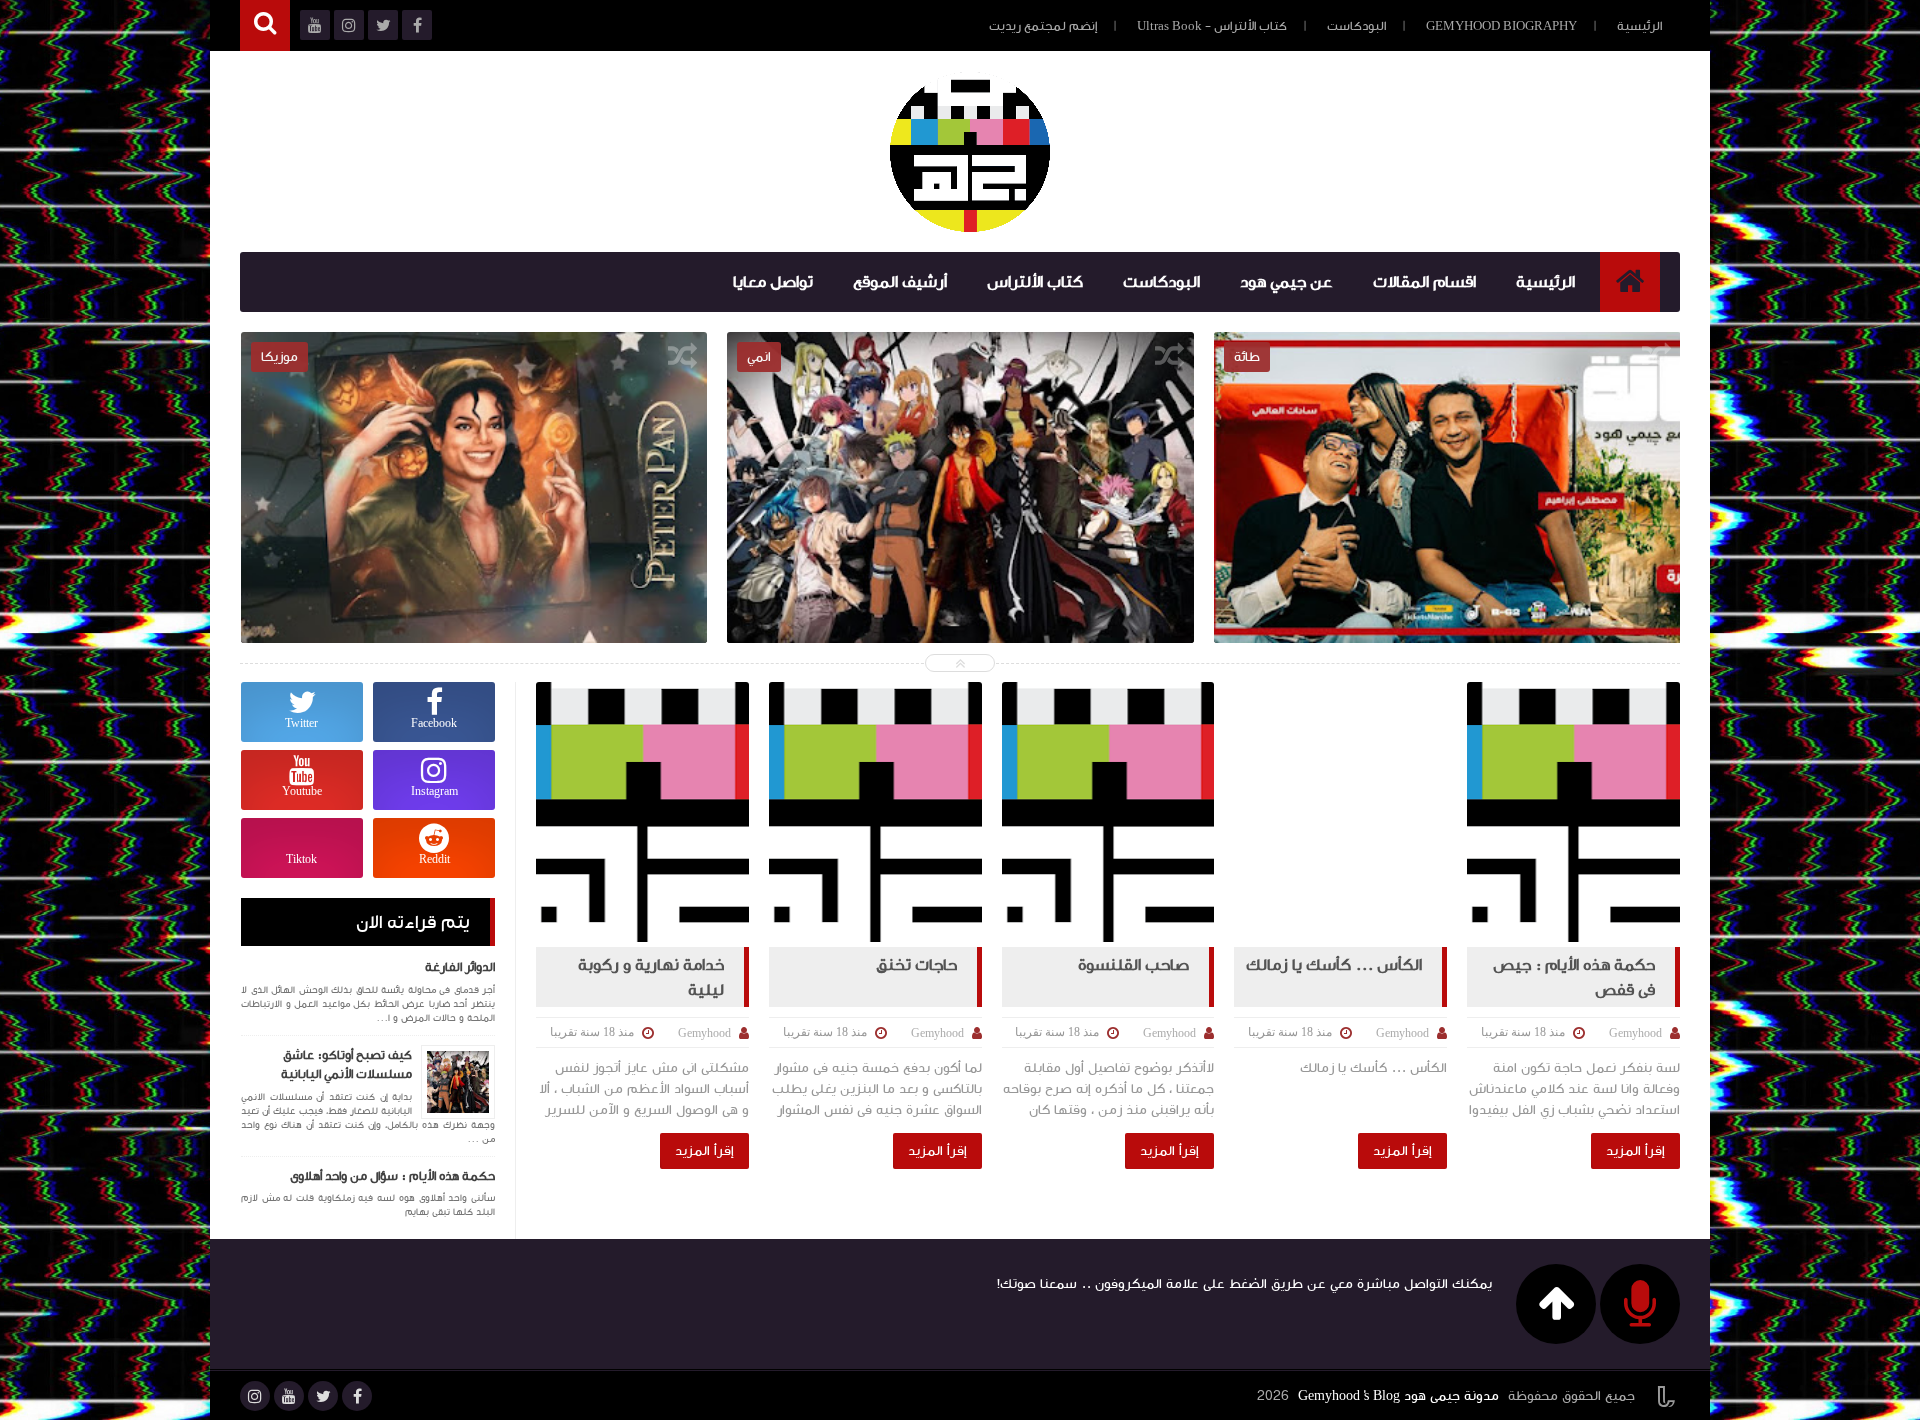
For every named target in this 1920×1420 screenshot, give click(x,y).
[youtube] (289, 1396)
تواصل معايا (773, 282)
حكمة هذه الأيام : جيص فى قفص (1574, 977)
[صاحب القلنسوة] (1108, 812)
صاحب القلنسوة (1133, 965)
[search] (265, 25)
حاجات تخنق (916, 965)
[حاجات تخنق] (875, 812)
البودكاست (1356, 26)
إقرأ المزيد (1635, 1151)
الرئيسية (1639, 26)
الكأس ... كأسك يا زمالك (1334, 965)
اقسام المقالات (1424, 282)
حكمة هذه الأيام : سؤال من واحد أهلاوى (392, 1176)
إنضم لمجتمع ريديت (1043, 26)
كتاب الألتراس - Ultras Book (1212, 26)
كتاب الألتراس (1035, 282)
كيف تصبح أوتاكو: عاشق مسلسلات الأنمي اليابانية (1447, 486)
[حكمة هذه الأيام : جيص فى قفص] (1573, 812)
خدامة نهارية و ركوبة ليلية (651, 977)
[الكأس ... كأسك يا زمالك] (1340, 812)
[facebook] (357, 1396)
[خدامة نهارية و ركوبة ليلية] (642, 812)
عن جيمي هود (1286, 282)
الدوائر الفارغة (460, 967)
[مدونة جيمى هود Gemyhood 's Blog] (970, 152)
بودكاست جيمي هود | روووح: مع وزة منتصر (474, 486)
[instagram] (255, 1396)
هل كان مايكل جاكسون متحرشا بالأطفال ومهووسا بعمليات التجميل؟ (961, 500)
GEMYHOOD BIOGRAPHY (1501, 26)
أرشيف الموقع (900, 282)
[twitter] (323, 1396)
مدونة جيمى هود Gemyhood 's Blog (1398, 1396)
